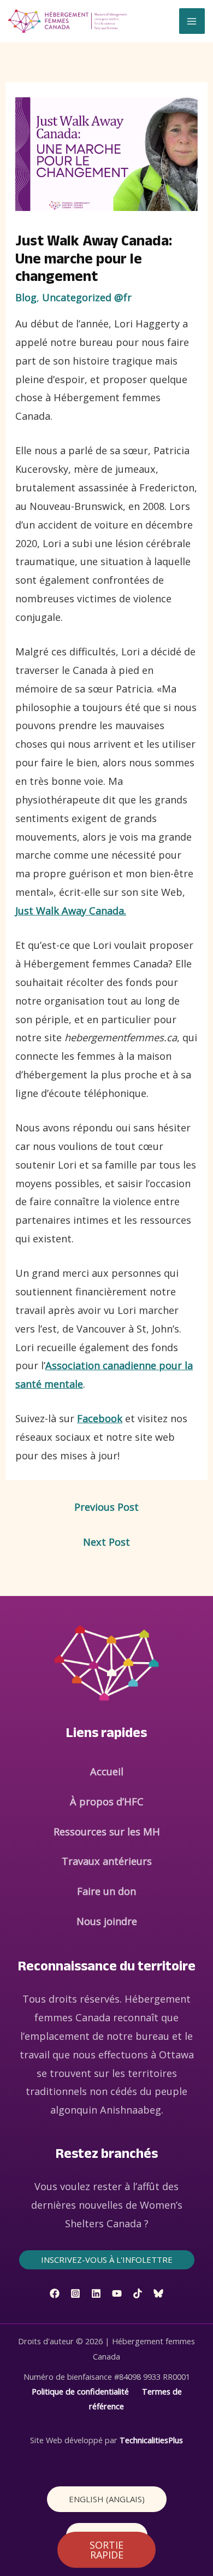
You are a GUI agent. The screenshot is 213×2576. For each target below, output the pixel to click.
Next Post (106, 1542)
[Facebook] (55, 2293)
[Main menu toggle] (192, 21)
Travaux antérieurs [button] (107, 1861)
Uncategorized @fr (87, 297)
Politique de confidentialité (80, 2391)
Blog (26, 297)
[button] (107, 2260)
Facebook (100, 1418)
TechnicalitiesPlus (151, 2440)
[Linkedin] (96, 2293)
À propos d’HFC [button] (107, 1802)
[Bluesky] (158, 2293)
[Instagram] (75, 2293)
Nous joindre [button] (107, 1921)
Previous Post (106, 1507)
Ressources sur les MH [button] (107, 1832)
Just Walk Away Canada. (71, 911)
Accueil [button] (107, 1771)
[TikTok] (138, 2293)
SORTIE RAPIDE (106, 2550)
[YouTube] (117, 2293)
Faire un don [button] (106, 1891)
